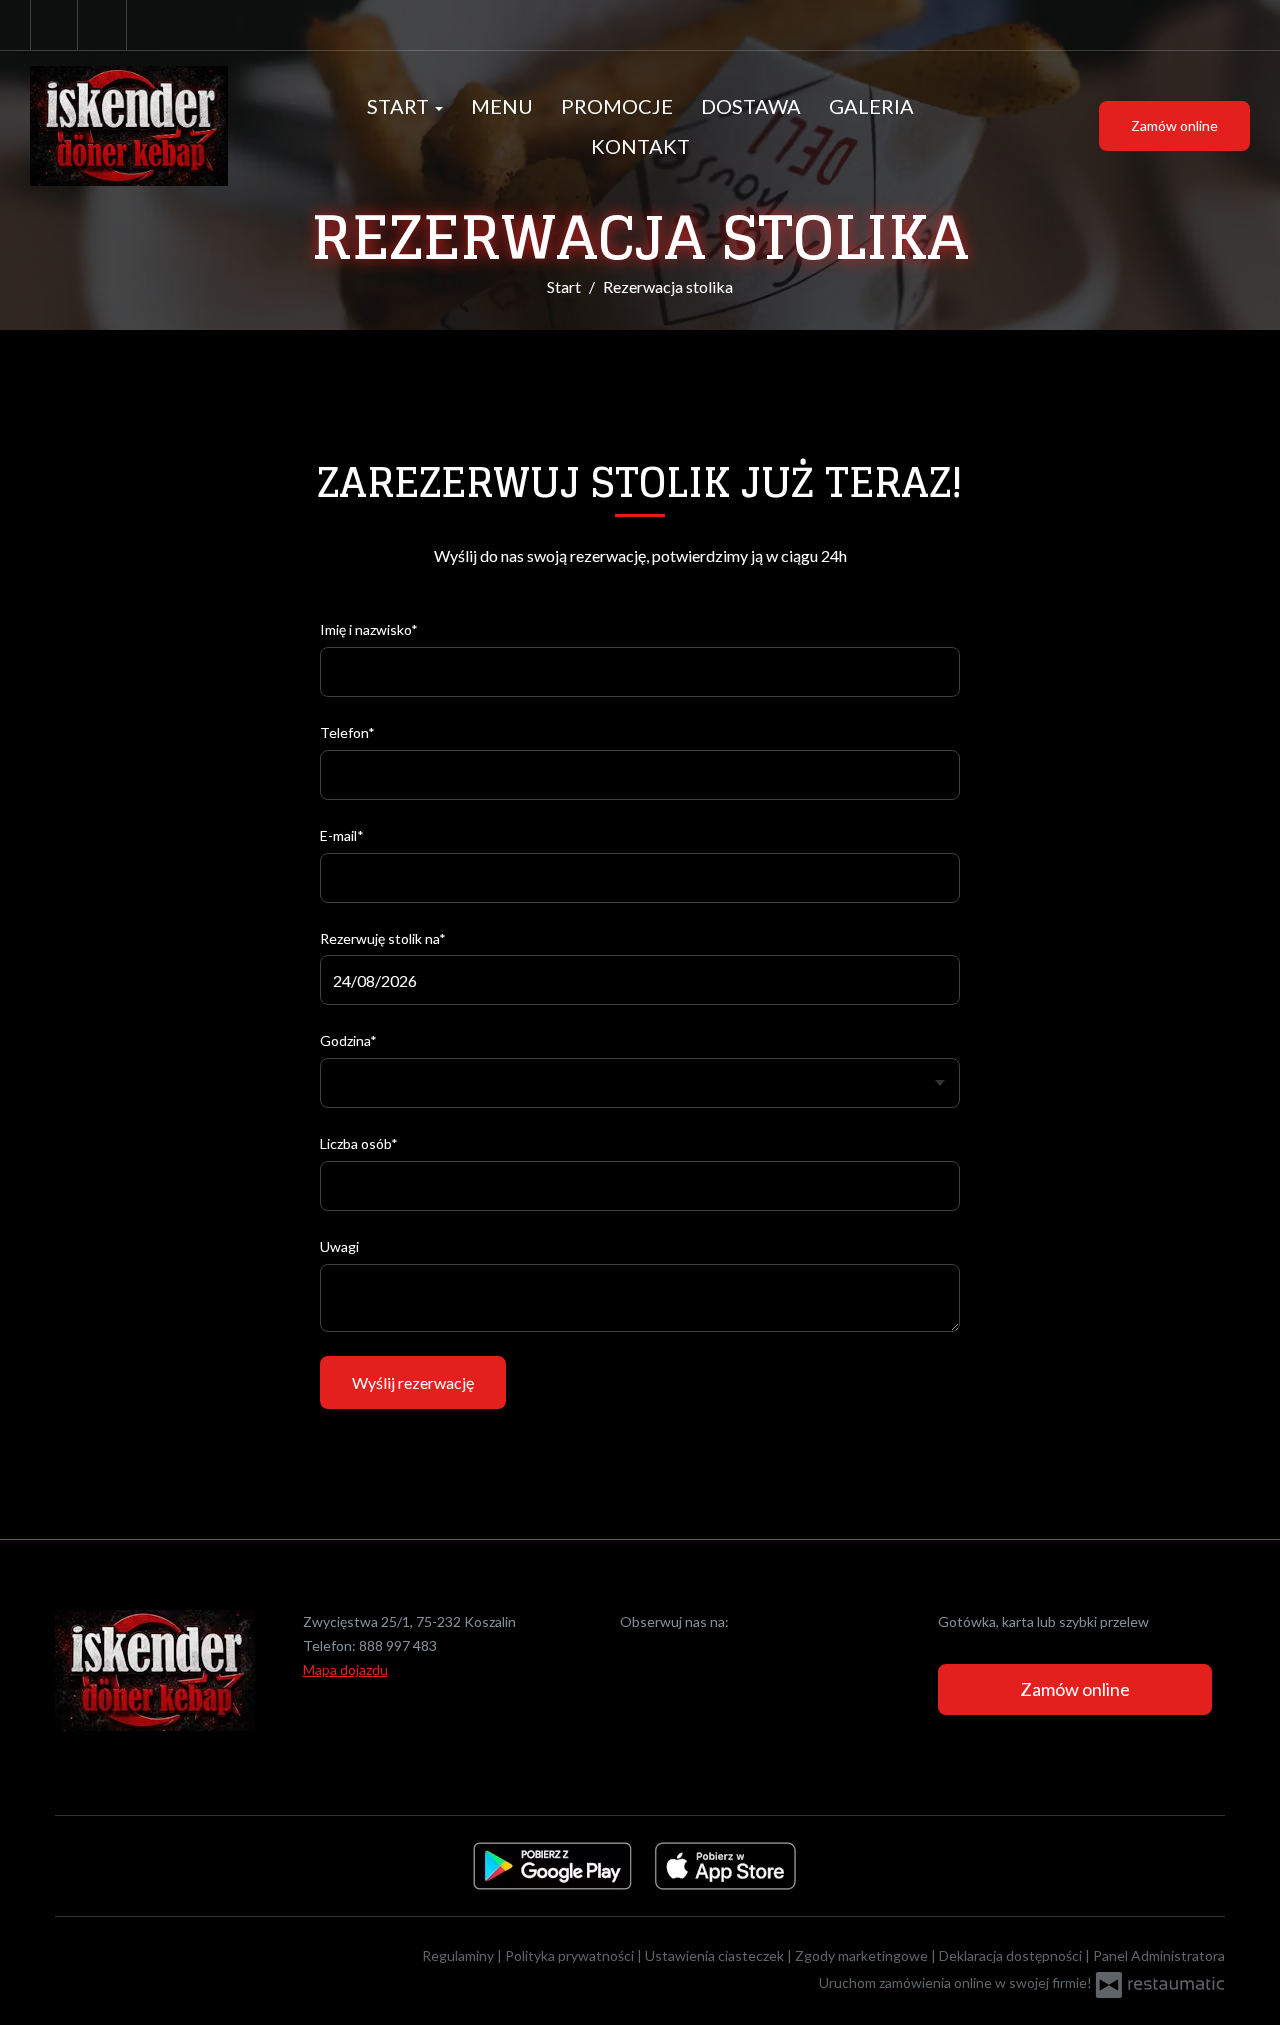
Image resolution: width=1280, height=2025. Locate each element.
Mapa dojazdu (345, 1669)
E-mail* (342, 835)
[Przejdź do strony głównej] (154, 126)
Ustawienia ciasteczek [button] (716, 1955)
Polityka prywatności (571, 1955)
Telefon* (347, 732)
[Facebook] (54, 25)
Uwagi (339, 1246)
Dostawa (751, 106)
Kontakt (640, 146)
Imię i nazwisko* (369, 629)
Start (400, 106)
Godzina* (348, 1040)
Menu (502, 106)
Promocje (617, 106)
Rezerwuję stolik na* (383, 938)
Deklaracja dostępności (1012, 1955)
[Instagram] (104, 25)
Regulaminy (459, 1955)
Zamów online (1174, 125)
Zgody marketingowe (863, 1955)
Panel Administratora (1159, 1955)
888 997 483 (398, 1645)
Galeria (871, 106)
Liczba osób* (359, 1143)
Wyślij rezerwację (413, 1382)
